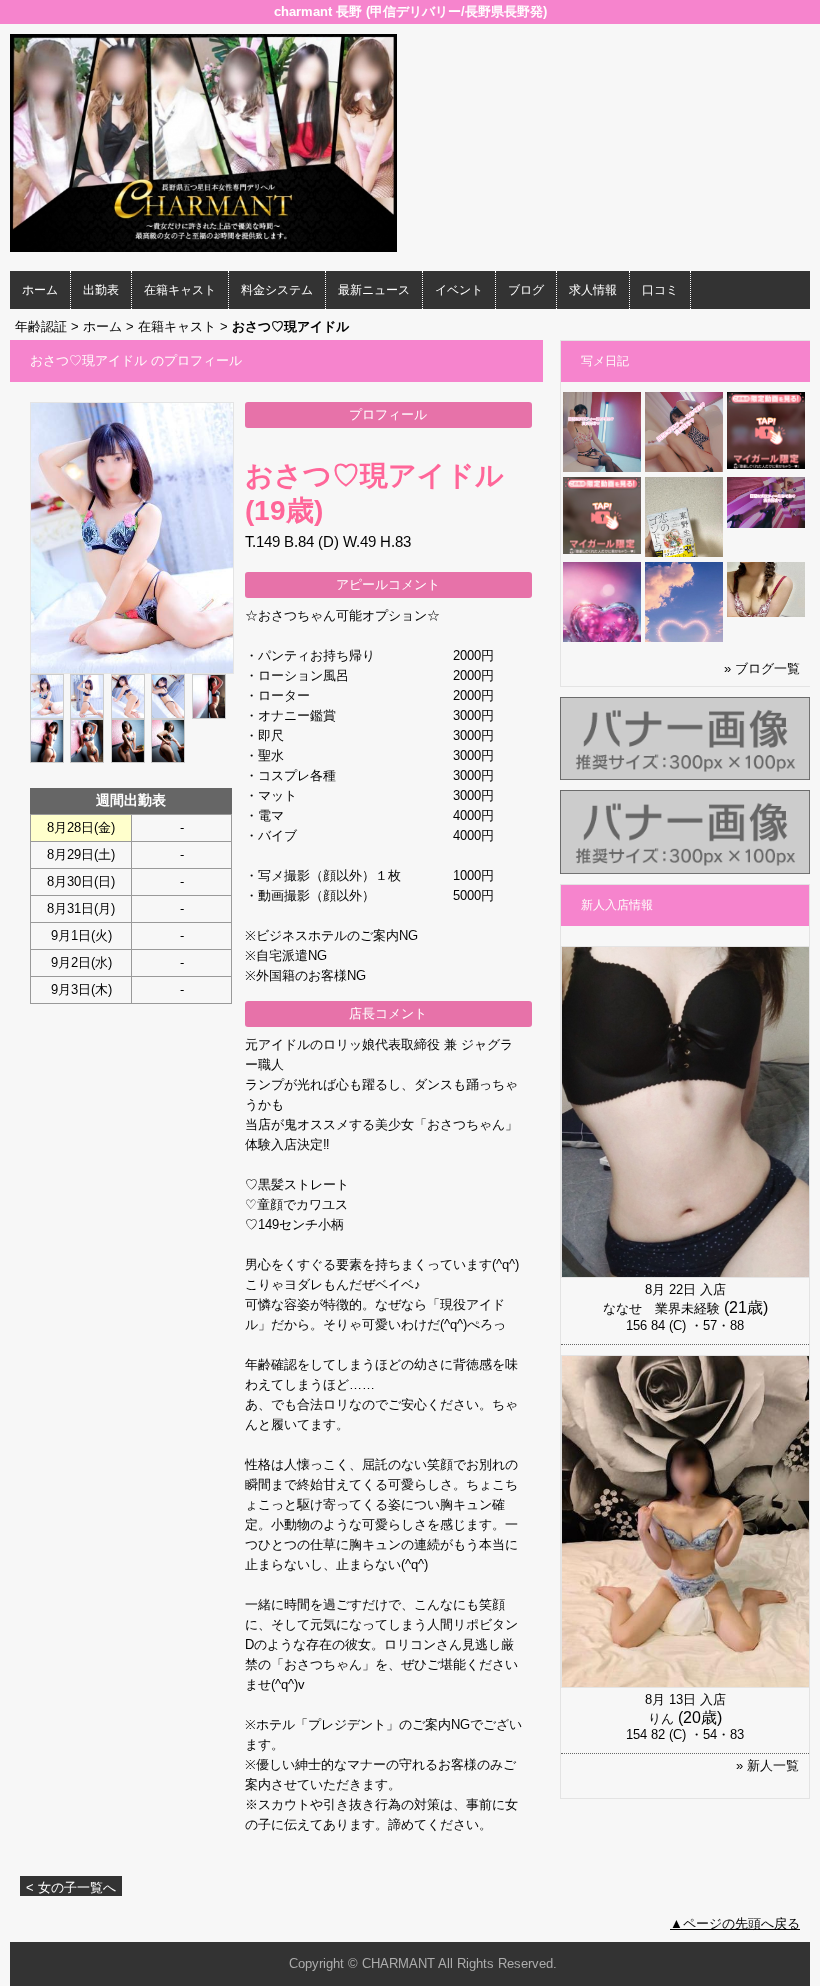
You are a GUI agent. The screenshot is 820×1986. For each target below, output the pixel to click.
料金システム (277, 290)
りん (661, 1718)
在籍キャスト (180, 290)
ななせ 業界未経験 (661, 1308)
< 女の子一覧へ (71, 1887)
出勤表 (101, 290)
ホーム (40, 290)
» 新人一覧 (767, 1765)
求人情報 (593, 290)
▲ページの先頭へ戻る (735, 1923)
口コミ (660, 290)
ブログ (526, 290)
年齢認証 (41, 326)
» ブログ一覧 (762, 668)
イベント (459, 290)
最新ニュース (374, 290)
